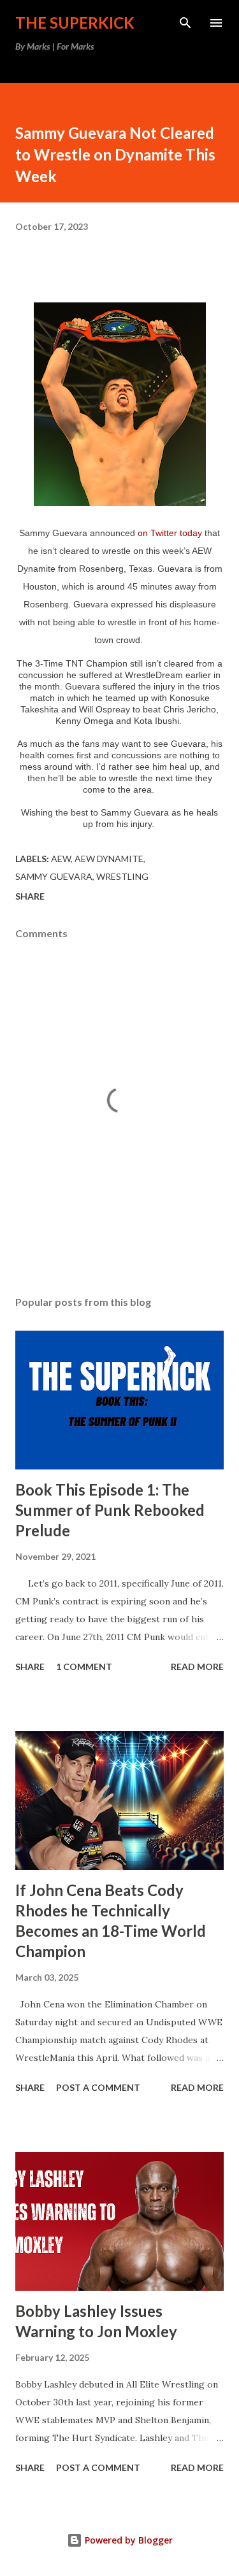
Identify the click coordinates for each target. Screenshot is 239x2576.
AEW (61, 859)
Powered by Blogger (127, 2540)
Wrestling (122, 876)
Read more (197, 1667)
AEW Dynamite (109, 859)
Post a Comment (98, 2087)
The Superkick (75, 23)
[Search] (185, 23)
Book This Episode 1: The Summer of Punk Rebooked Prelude (110, 1510)
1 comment (84, 1667)
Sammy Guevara (54, 876)
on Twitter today (170, 533)
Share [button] (30, 896)
